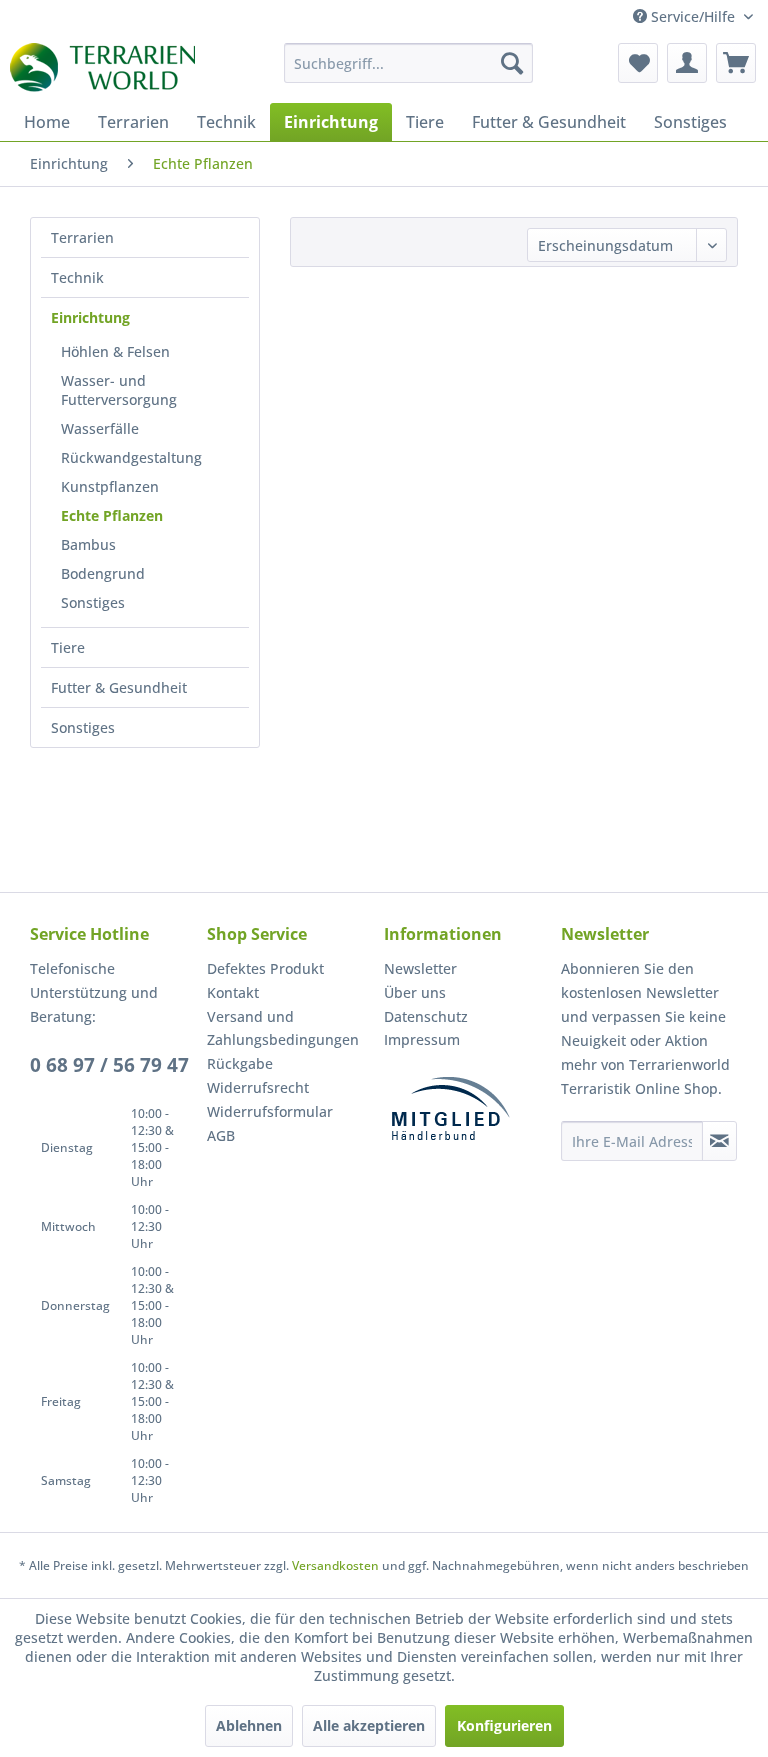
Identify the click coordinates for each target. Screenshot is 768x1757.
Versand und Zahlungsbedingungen (283, 1028)
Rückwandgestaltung (131, 457)
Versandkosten (335, 1565)
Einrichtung (90, 317)
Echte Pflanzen (112, 515)
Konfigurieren (504, 1725)
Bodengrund (103, 573)
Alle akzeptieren (369, 1725)
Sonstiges (93, 602)
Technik (77, 277)
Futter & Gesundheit (119, 687)
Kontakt (233, 992)
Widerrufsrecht (258, 1087)
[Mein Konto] (687, 63)
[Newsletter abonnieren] (719, 1141)
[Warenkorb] (736, 63)
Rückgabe (240, 1063)
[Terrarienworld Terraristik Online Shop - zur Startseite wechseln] (102, 68)
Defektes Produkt (265, 968)
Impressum (422, 1039)
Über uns (415, 992)
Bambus (88, 544)
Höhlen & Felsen (115, 351)
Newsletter (420, 968)
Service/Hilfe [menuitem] (693, 16)
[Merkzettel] (638, 63)
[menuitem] (409, 63)
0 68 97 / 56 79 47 (109, 1065)
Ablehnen (249, 1725)
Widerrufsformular (270, 1111)
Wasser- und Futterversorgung (119, 390)
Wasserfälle (100, 428)
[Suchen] (512, 63)
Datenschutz (426, 1016)
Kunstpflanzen (110, 486)
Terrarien (82, 237)
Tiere (68, 647)
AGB (221, 1135)
